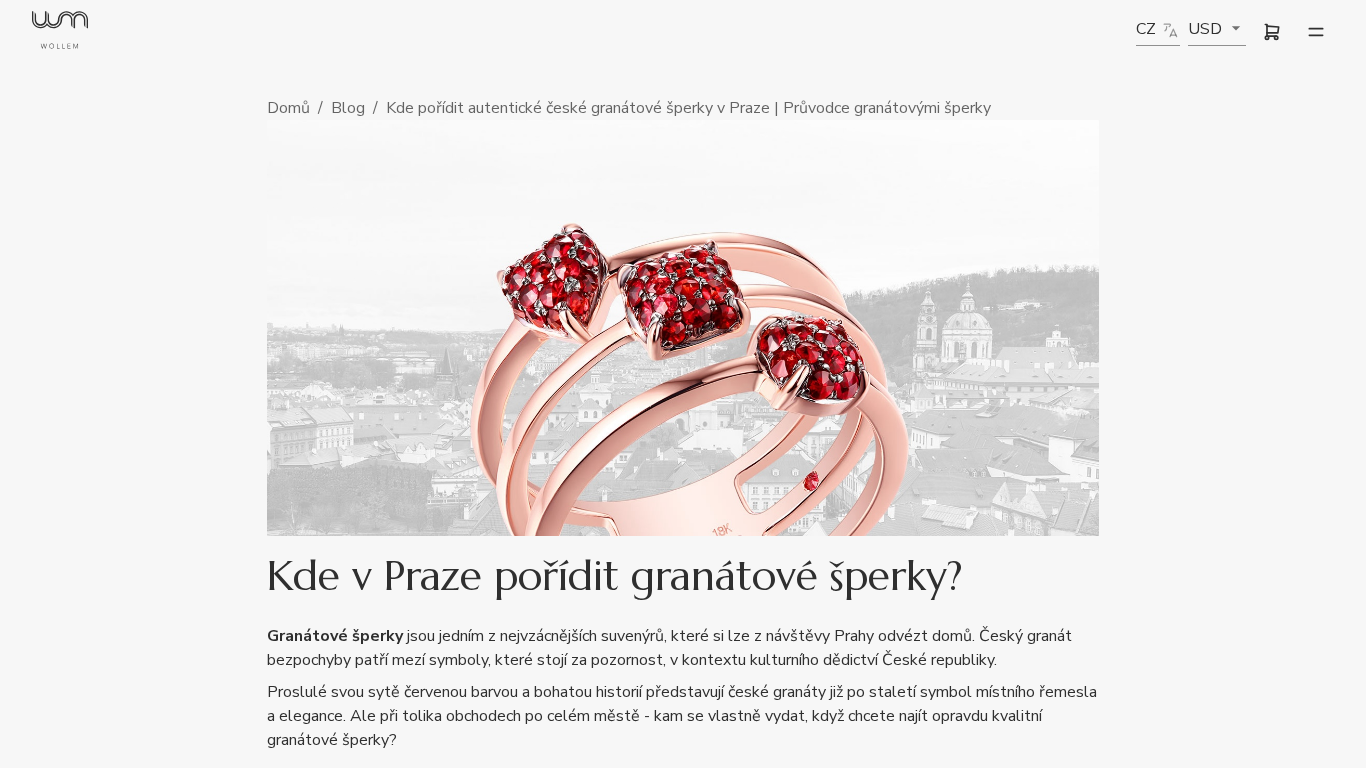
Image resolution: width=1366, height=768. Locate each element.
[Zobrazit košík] (1272, 32)
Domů (288, 108)
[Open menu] (1316, 32)
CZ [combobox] (1146, 29)
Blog (348, 108)
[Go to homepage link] (60, 32)
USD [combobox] (1205, 29)
